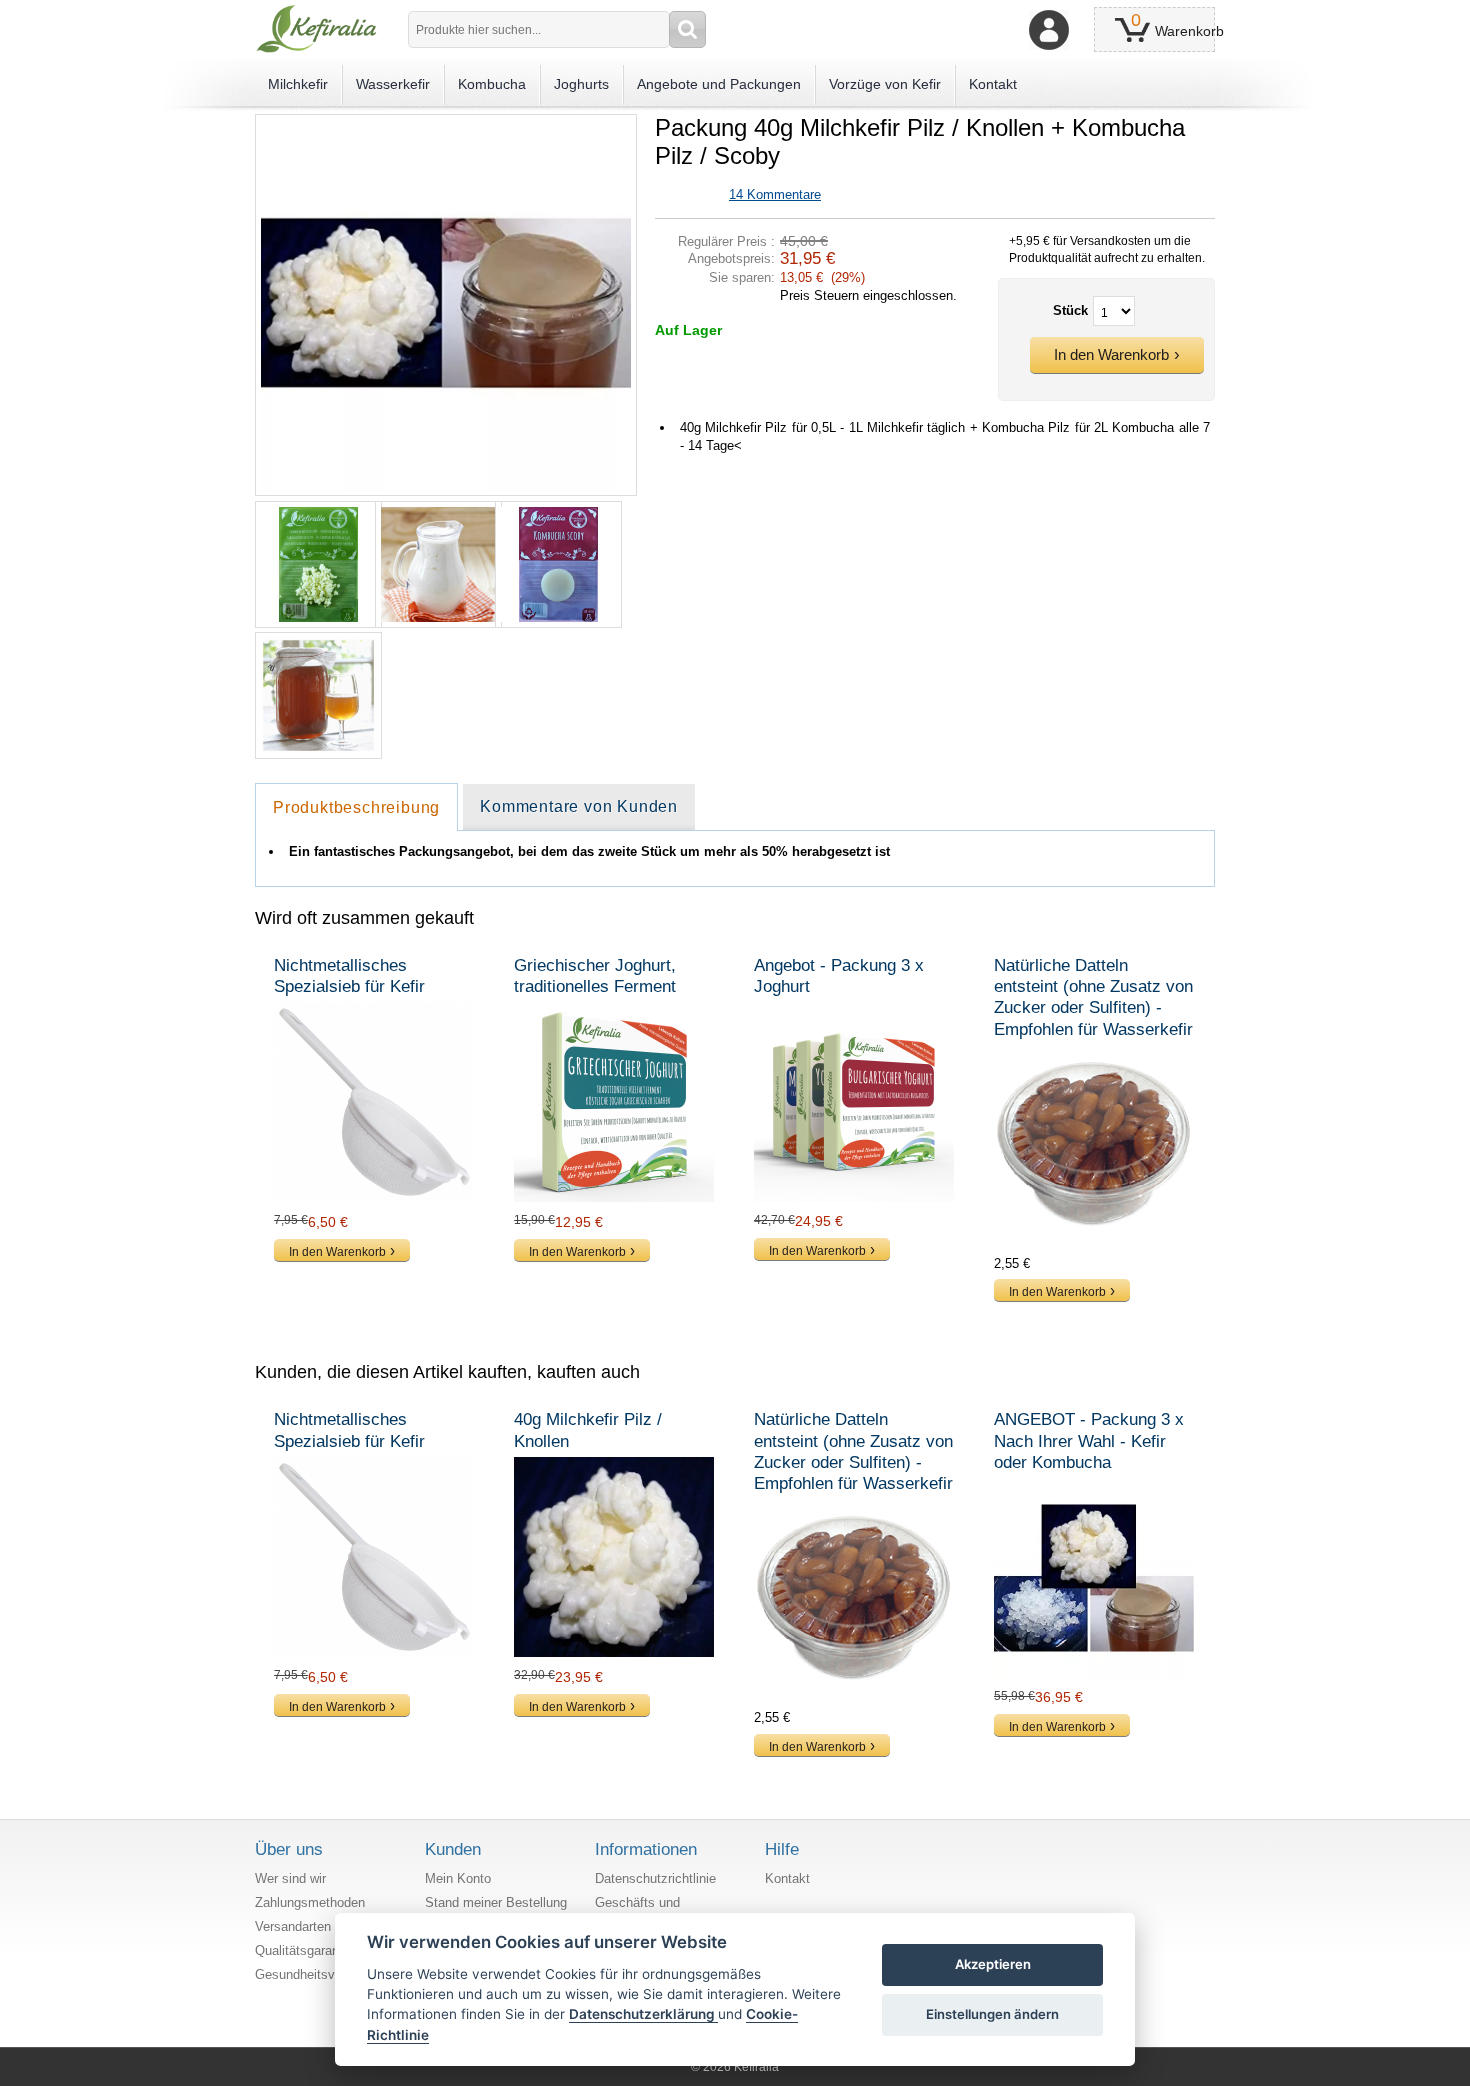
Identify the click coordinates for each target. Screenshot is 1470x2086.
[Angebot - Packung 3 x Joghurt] (855, 1102)
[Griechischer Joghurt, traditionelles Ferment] (615, 1102)
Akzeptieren (993, 1964)
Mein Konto (458, 1878)
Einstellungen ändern (992, 2014)
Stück (1070, 310)
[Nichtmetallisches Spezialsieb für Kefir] (375, 1102)
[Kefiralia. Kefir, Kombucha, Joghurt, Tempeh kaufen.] (316, 29)
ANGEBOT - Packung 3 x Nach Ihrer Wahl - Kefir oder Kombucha (1089, 1441)
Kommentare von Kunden (579, 806)
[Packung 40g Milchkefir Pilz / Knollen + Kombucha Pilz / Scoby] (446, 122)
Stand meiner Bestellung (496, 1902)
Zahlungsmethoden (310, 1902)
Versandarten (293, 1926)
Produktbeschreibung (356, 807)
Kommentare (775, 194)
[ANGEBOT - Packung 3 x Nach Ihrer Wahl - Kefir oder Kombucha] (1095, 1578)
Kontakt (787, 1878)
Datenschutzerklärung (643, 2014)
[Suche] (687, 29)
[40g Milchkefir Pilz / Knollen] (615, 1557)
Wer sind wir (290, 1878)
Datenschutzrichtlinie (655, 1878)
